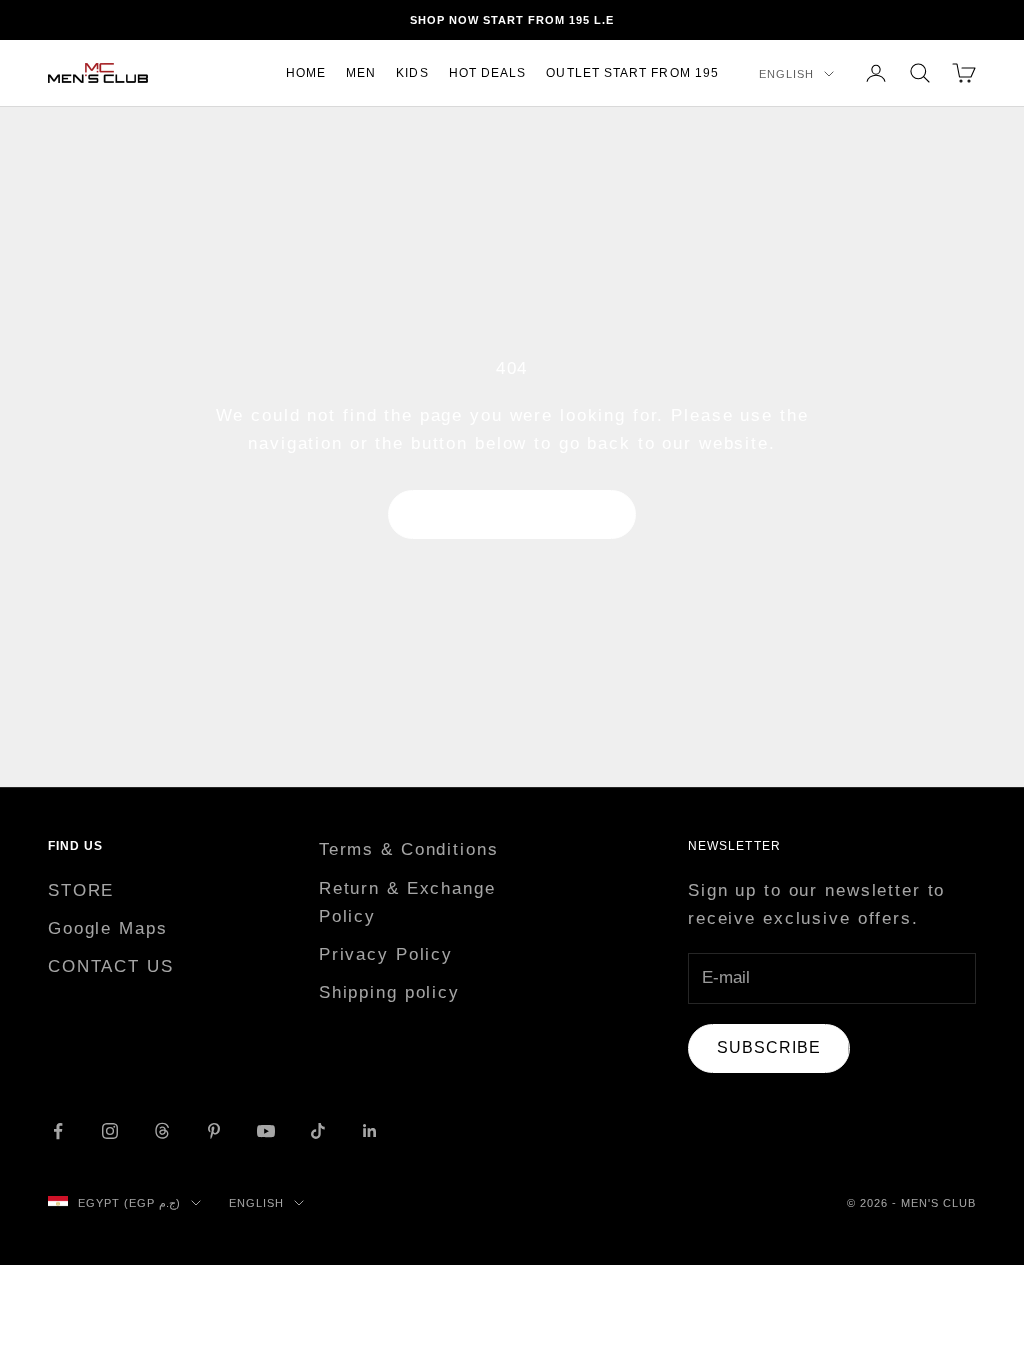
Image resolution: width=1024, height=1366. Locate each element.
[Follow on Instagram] (110, 1131)
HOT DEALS (488, 73)
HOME (306, 73)
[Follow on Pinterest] (214, 1131)
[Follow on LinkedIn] (370, 1131)
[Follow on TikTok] (318, 1131)
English (786, 74)
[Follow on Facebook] (58, 1131)
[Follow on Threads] (162, 1131)
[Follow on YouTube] (266, 1131)
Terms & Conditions (409, 849)
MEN (361, 73)
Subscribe (769, 1047)
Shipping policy (389, 992)
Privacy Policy (386, 954)
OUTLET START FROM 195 (632, 73)
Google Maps (108, 928)
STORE (81, 890)
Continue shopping (512, 514)
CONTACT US (111, 966)
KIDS (412, 73)
